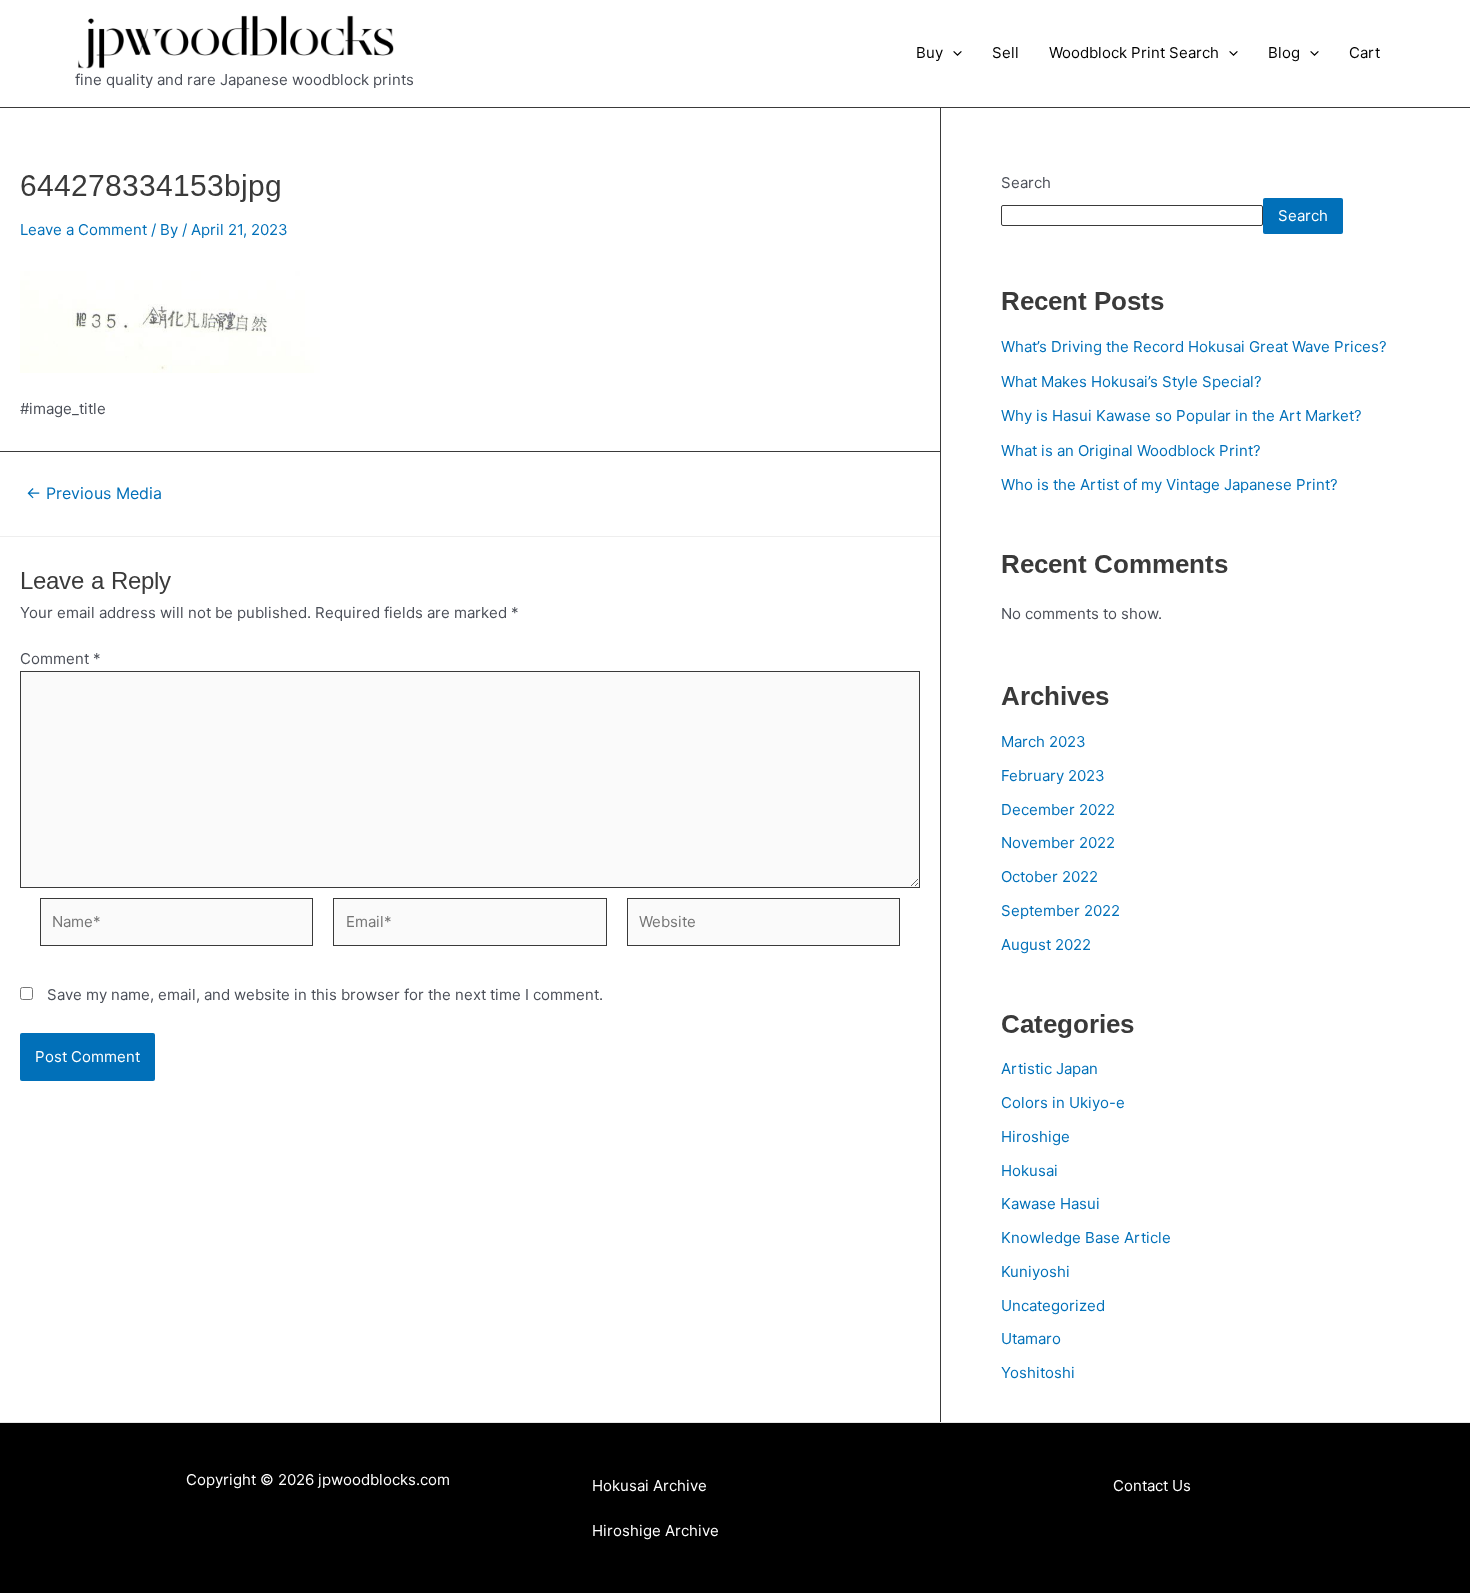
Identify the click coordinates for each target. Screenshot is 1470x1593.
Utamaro (1031, 1338)
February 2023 (1053, 775)
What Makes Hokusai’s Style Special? (1131, 381)
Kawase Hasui (1050, 1203)
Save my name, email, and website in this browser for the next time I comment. (325, 994)
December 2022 (1058, 809)
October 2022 (1049, 876)
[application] (952, 53)
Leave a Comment (83, 229)
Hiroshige (1035, 1136)
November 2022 (1058, 842)
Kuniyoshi (1035, 1271)
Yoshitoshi (1038, 1372)
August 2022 (1046, 944)
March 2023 (1043, 741)
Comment (60, 658)
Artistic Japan (1049, 1068)
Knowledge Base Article (1086, 1237)
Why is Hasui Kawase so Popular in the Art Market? (1181, 415)
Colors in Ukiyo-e (1063, 1102)
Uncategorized (1053, 1305)
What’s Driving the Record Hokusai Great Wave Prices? (1194, 346)
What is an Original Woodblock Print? (1131, 450)
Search (1026, 182)
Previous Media (94, 494)
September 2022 (1060, 910)
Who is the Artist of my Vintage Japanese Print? (1169, 484)
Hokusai (1029, 1170)
